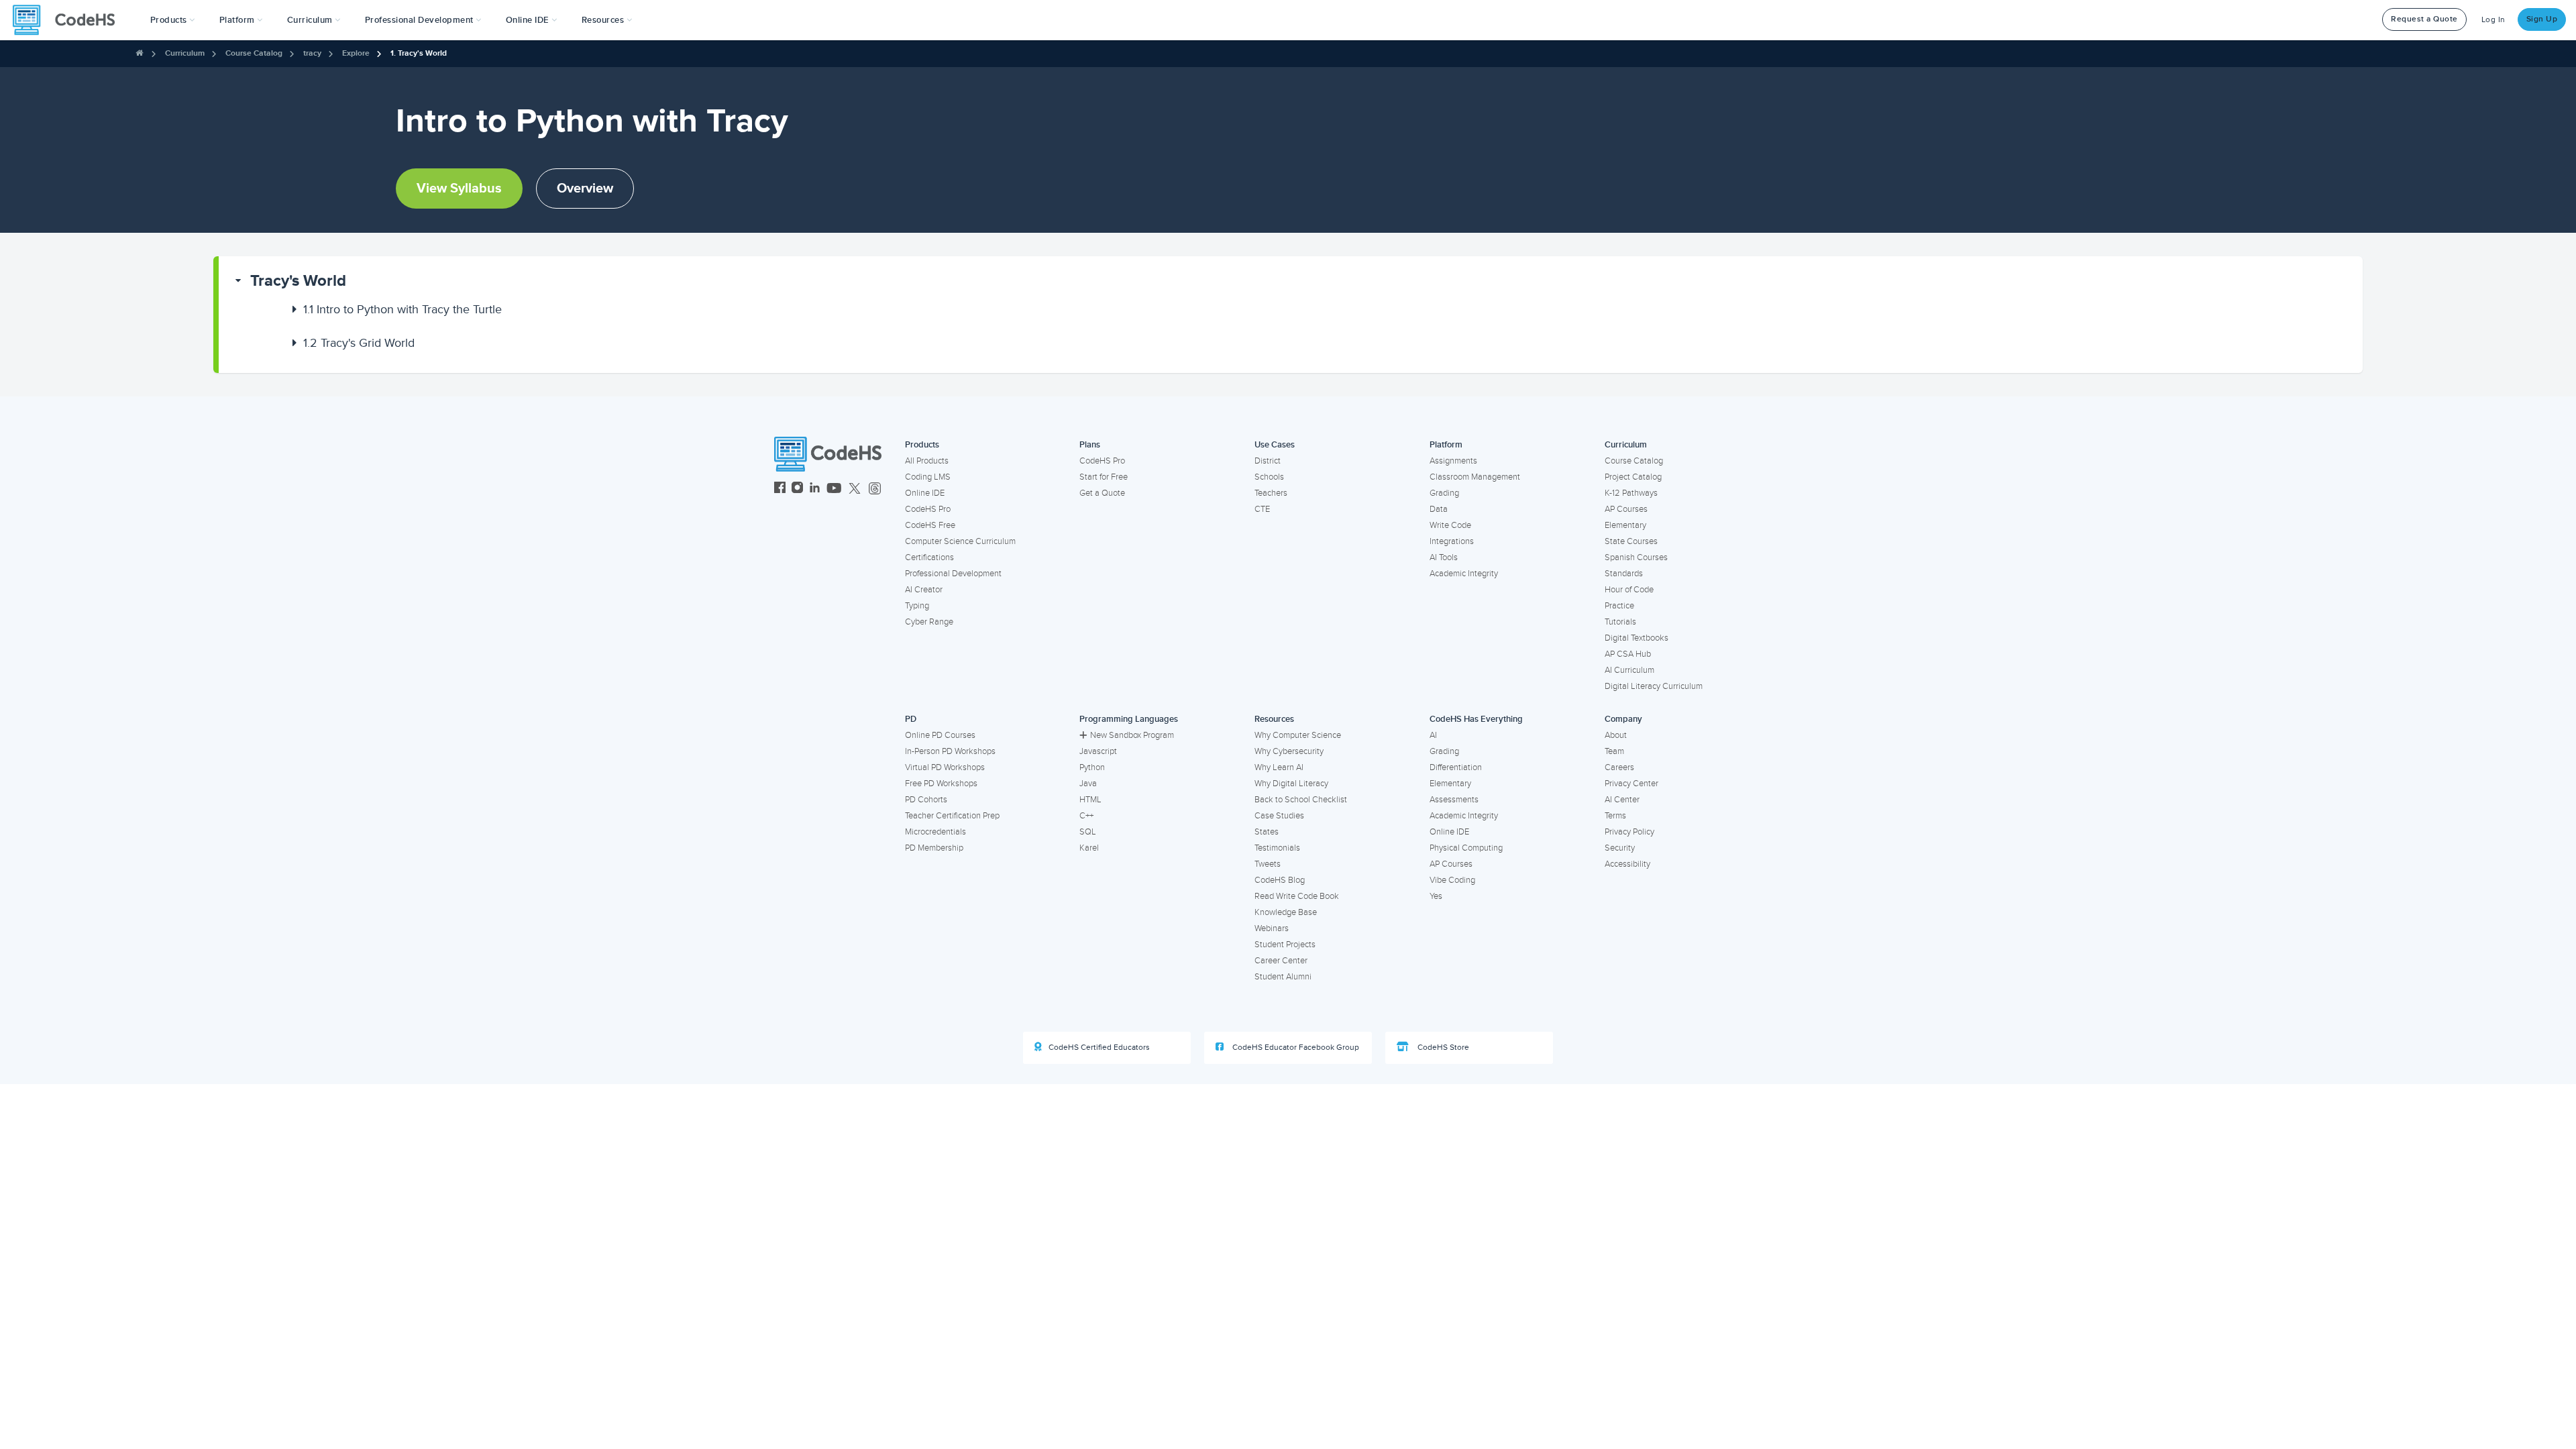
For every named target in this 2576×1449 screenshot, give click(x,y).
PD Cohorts (926, 800)
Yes (1436, 896)
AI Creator (924, 590)
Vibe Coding (1452, 880)
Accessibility (1627, 864)
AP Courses (1626, 509)
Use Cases (1275, 445)
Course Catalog (254, 53)
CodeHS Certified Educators (1099, 1048)
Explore (356, 53)
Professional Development (953, 574)
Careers (1619, 767)
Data (1439, 509)
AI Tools (1444, 557)
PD (911, 719)
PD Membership (934, 848)
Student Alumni (1283, 977)
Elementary (1625, 525)
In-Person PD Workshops (950, 751)
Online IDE (925, 493)
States (1267, 832)
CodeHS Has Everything (1476, 719)
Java (1088, 784)
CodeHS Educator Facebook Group (1295, 1048)
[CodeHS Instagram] (797, 489)
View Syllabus (459, 189)
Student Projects (1285, 945)
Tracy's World (298, 281)
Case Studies (1279, 816)
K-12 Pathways (1631, 493)
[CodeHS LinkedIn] (815, 489)
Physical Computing (1466, 848)
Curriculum (185, 53)
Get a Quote (1102, 493)
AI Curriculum (1629, 670)
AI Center (1622, 800)
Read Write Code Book (1297, 896)
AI (1433, 735)
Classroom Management (1475, 477)
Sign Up (2542, 19)
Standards (1624, 574)
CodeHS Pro (928, 509)
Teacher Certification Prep (952, 816)
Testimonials (1277, 848)
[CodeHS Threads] (875, 489)
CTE (1262, 509)
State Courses (1631, 541)
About (1616, 735)
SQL (1088, 832)
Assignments (1453, 461)
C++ (1086, 816)
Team (1614, 751)
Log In (2493, 20)
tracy (312, 53)
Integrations (1452, 541)
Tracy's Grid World (359, 343)
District (1268, 461)
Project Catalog (1633, 477)
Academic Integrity (1464, 574)
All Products (927, 461)
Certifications (929, 557)
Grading (1444, 493)
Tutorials (1620, 622)
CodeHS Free (930, 525)
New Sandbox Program (1132, 735)
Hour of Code (1629, 590)
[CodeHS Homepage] (69, 20)
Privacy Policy (1629, 832)
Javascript (1098, 751)
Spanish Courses (1636, 557)
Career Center (1281, 961)
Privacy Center (1631, 784)
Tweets (1268, 864)
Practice (1619, 606)
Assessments (1454, 800)
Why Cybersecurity (1289, 751)
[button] (173, 20)
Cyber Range (929, 622)
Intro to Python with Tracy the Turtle (402, 309)
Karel (1089, 848)
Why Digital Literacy (1291, 784)
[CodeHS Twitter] (855, 489)
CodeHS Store (1442, 1048)
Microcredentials (935, 832)
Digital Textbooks (1636, 638)
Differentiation (1456, 767)
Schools (1269, 477)
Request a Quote (2424, 19)
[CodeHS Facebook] (780, 489)
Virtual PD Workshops (945, 767)
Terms (1615, 816)
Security (1620, 848)
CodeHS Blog (1280, 880)
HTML (1090, 800)
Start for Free (1104, 477)
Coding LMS (928, 477)
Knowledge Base (1286, 912)
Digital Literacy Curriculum (1654, 686)
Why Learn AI (1279, 767)
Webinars (1272, 928)
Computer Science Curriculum (960, 541)
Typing (917, 606)
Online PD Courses (940, 735)
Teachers (1271, 493)
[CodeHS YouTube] (834, 489)
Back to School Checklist (1301, 800)
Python (1092, 767)
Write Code (1450, 525)
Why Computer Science (1298, 735)
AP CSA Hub (1628, 654)
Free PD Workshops (941, 784)
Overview (585, 189)
